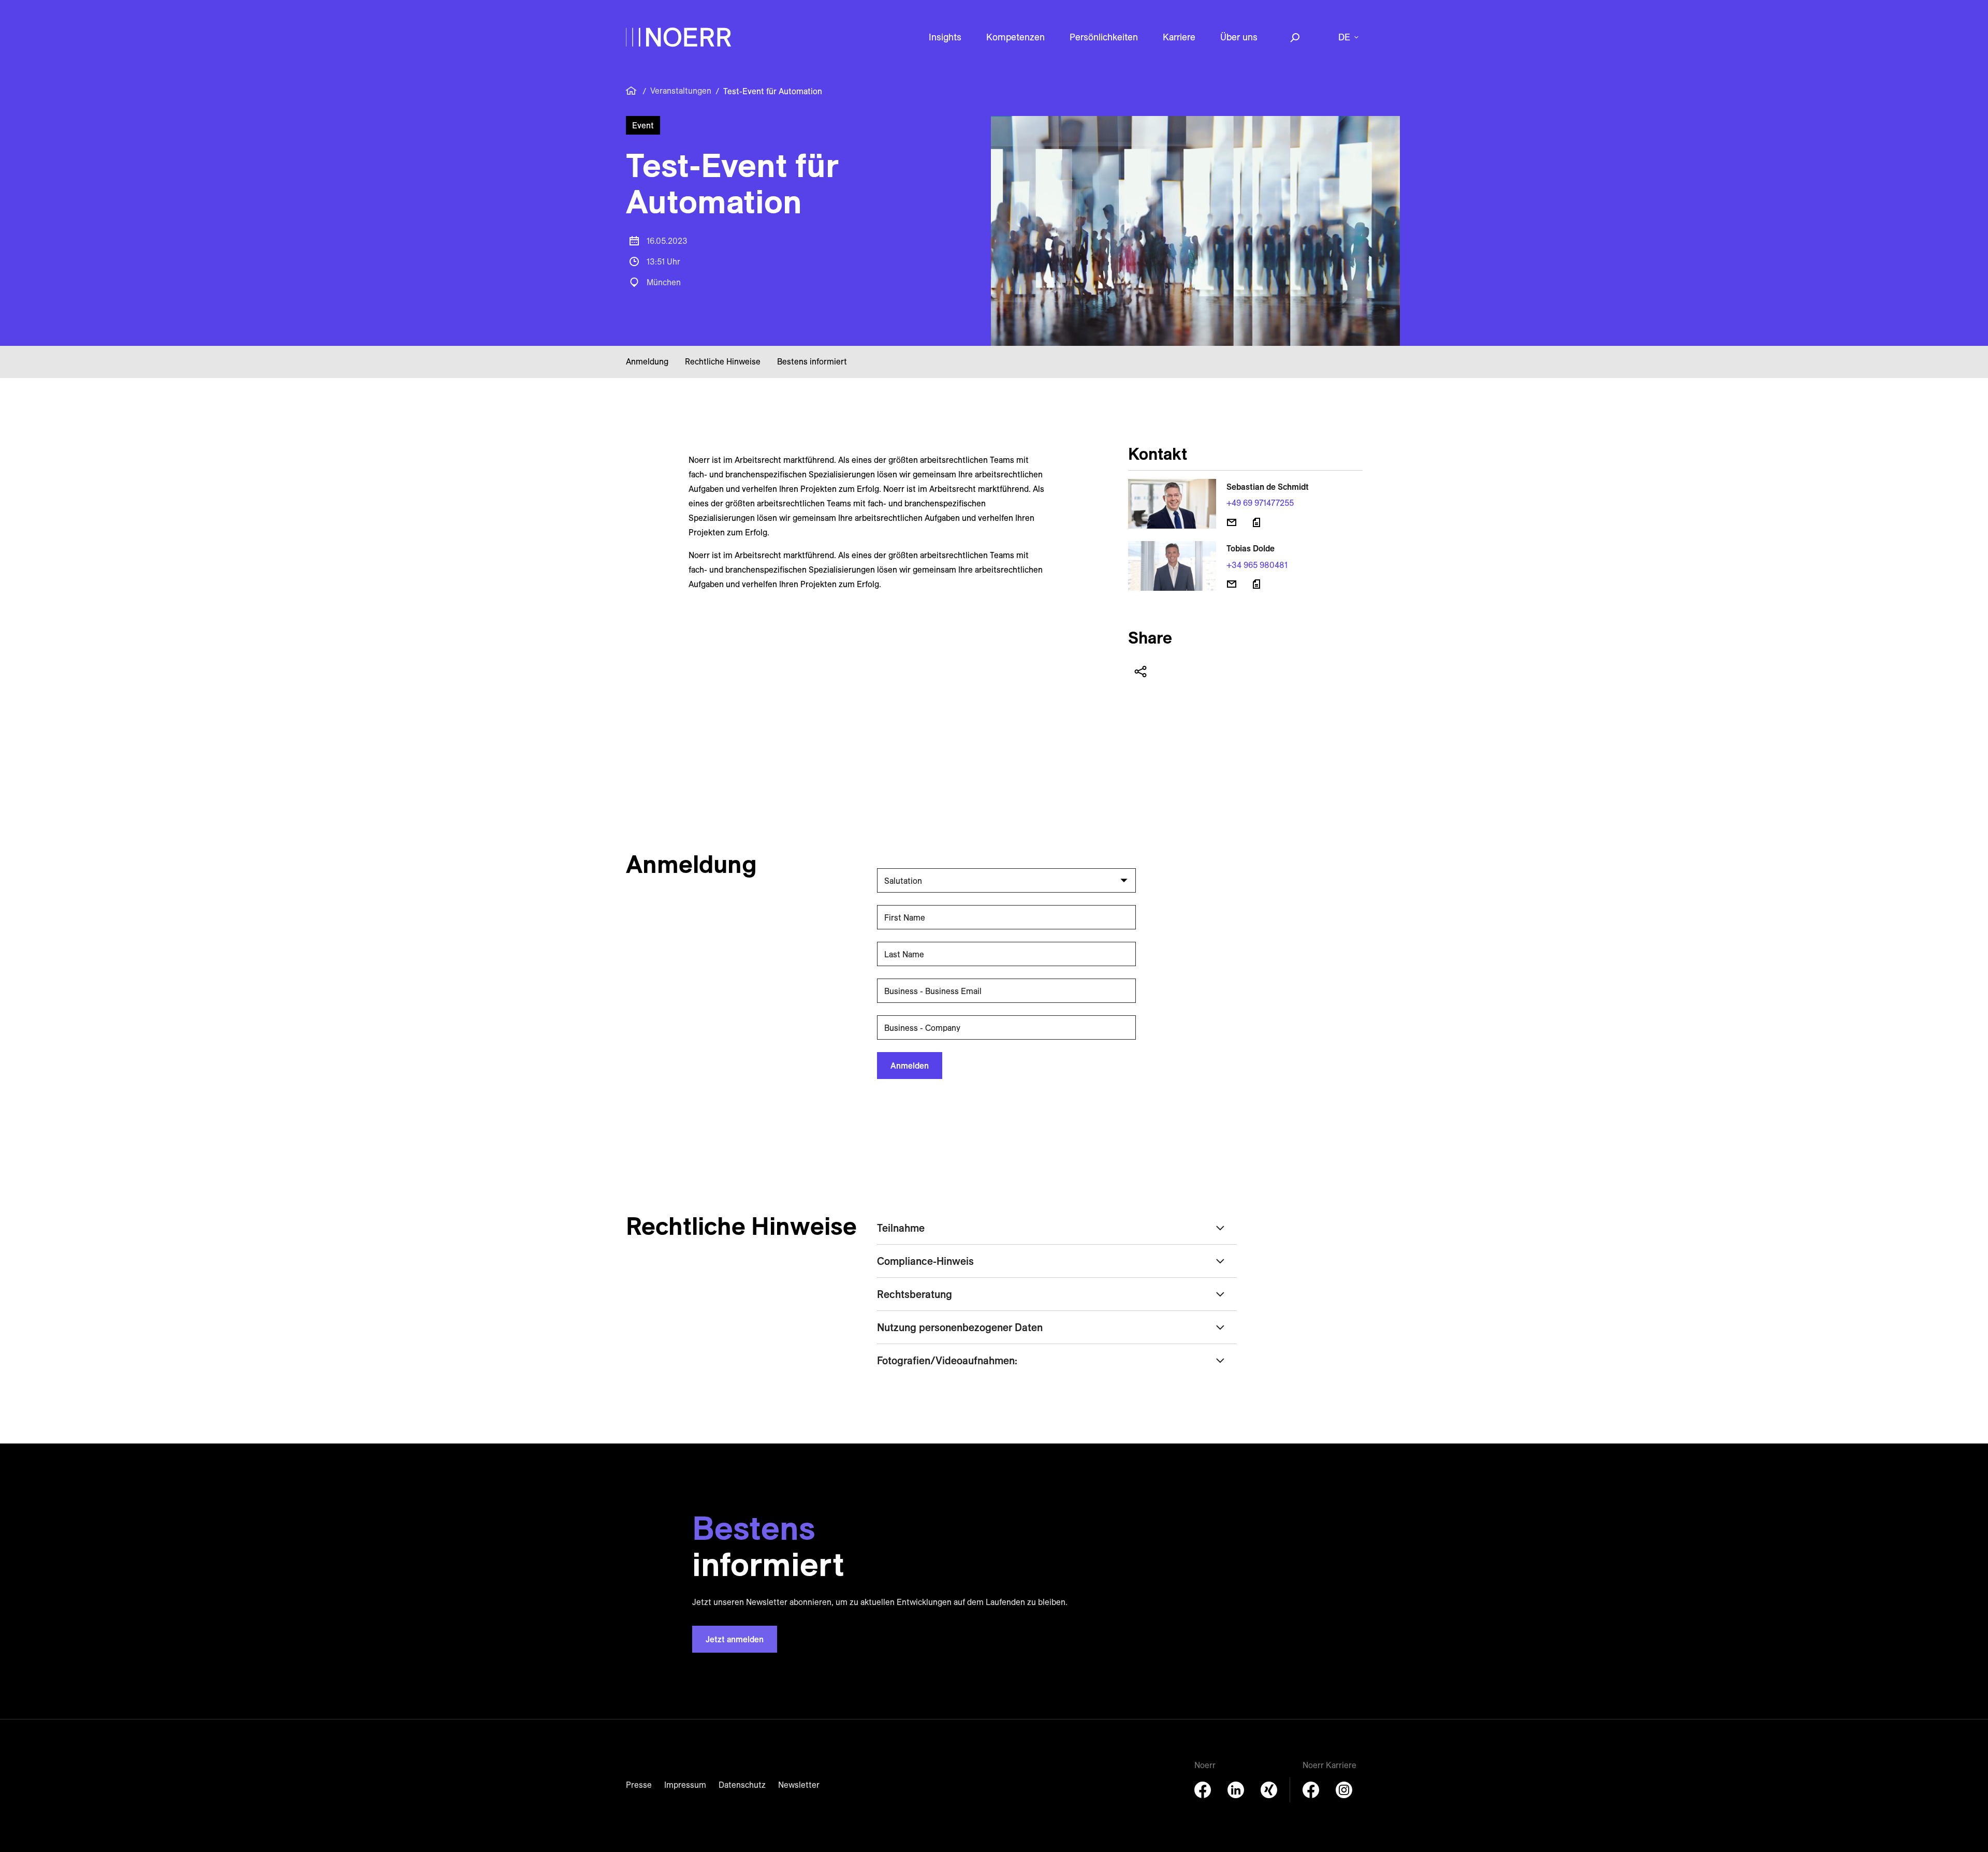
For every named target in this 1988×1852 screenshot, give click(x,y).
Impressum (685, 1785)
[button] (1004, 880)
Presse (639, 1785)
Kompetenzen (1015, 37)
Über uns (1239, 37)
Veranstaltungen (681, 91)
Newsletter (799, 1785)
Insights (945, 37)
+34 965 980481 (1257, 565)
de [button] (1344, 37)
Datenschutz (742, 1785)
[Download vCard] (1256, 522)
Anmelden (910, 1066)
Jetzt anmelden (735, 1639)
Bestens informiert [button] (812, 361)
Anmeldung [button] (647, 361)
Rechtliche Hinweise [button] (723, 361)
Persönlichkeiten (1104, 37)
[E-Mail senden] (1232, 522)
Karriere (1179, 37)
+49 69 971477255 (1260, 503)
